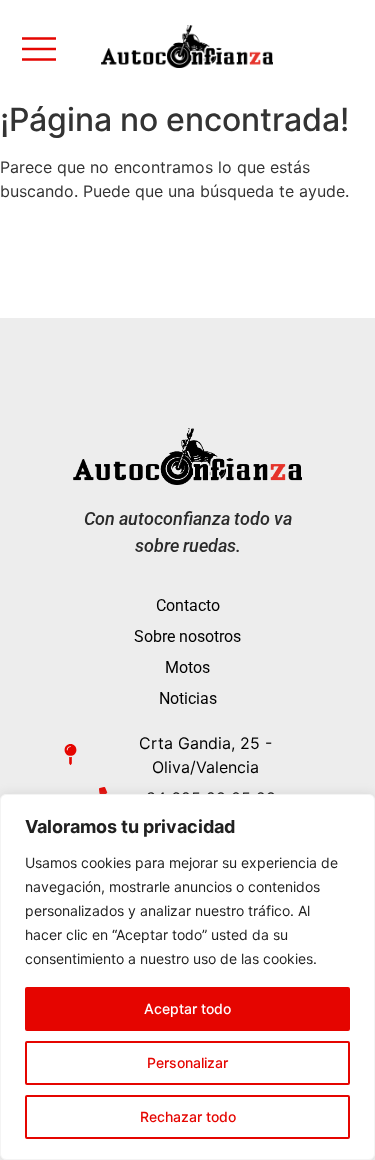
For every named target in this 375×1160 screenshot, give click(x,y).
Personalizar (187, 1062)
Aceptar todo (187, 1008)
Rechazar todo (188, 1116)
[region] (187, 977)
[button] (45, 51)
